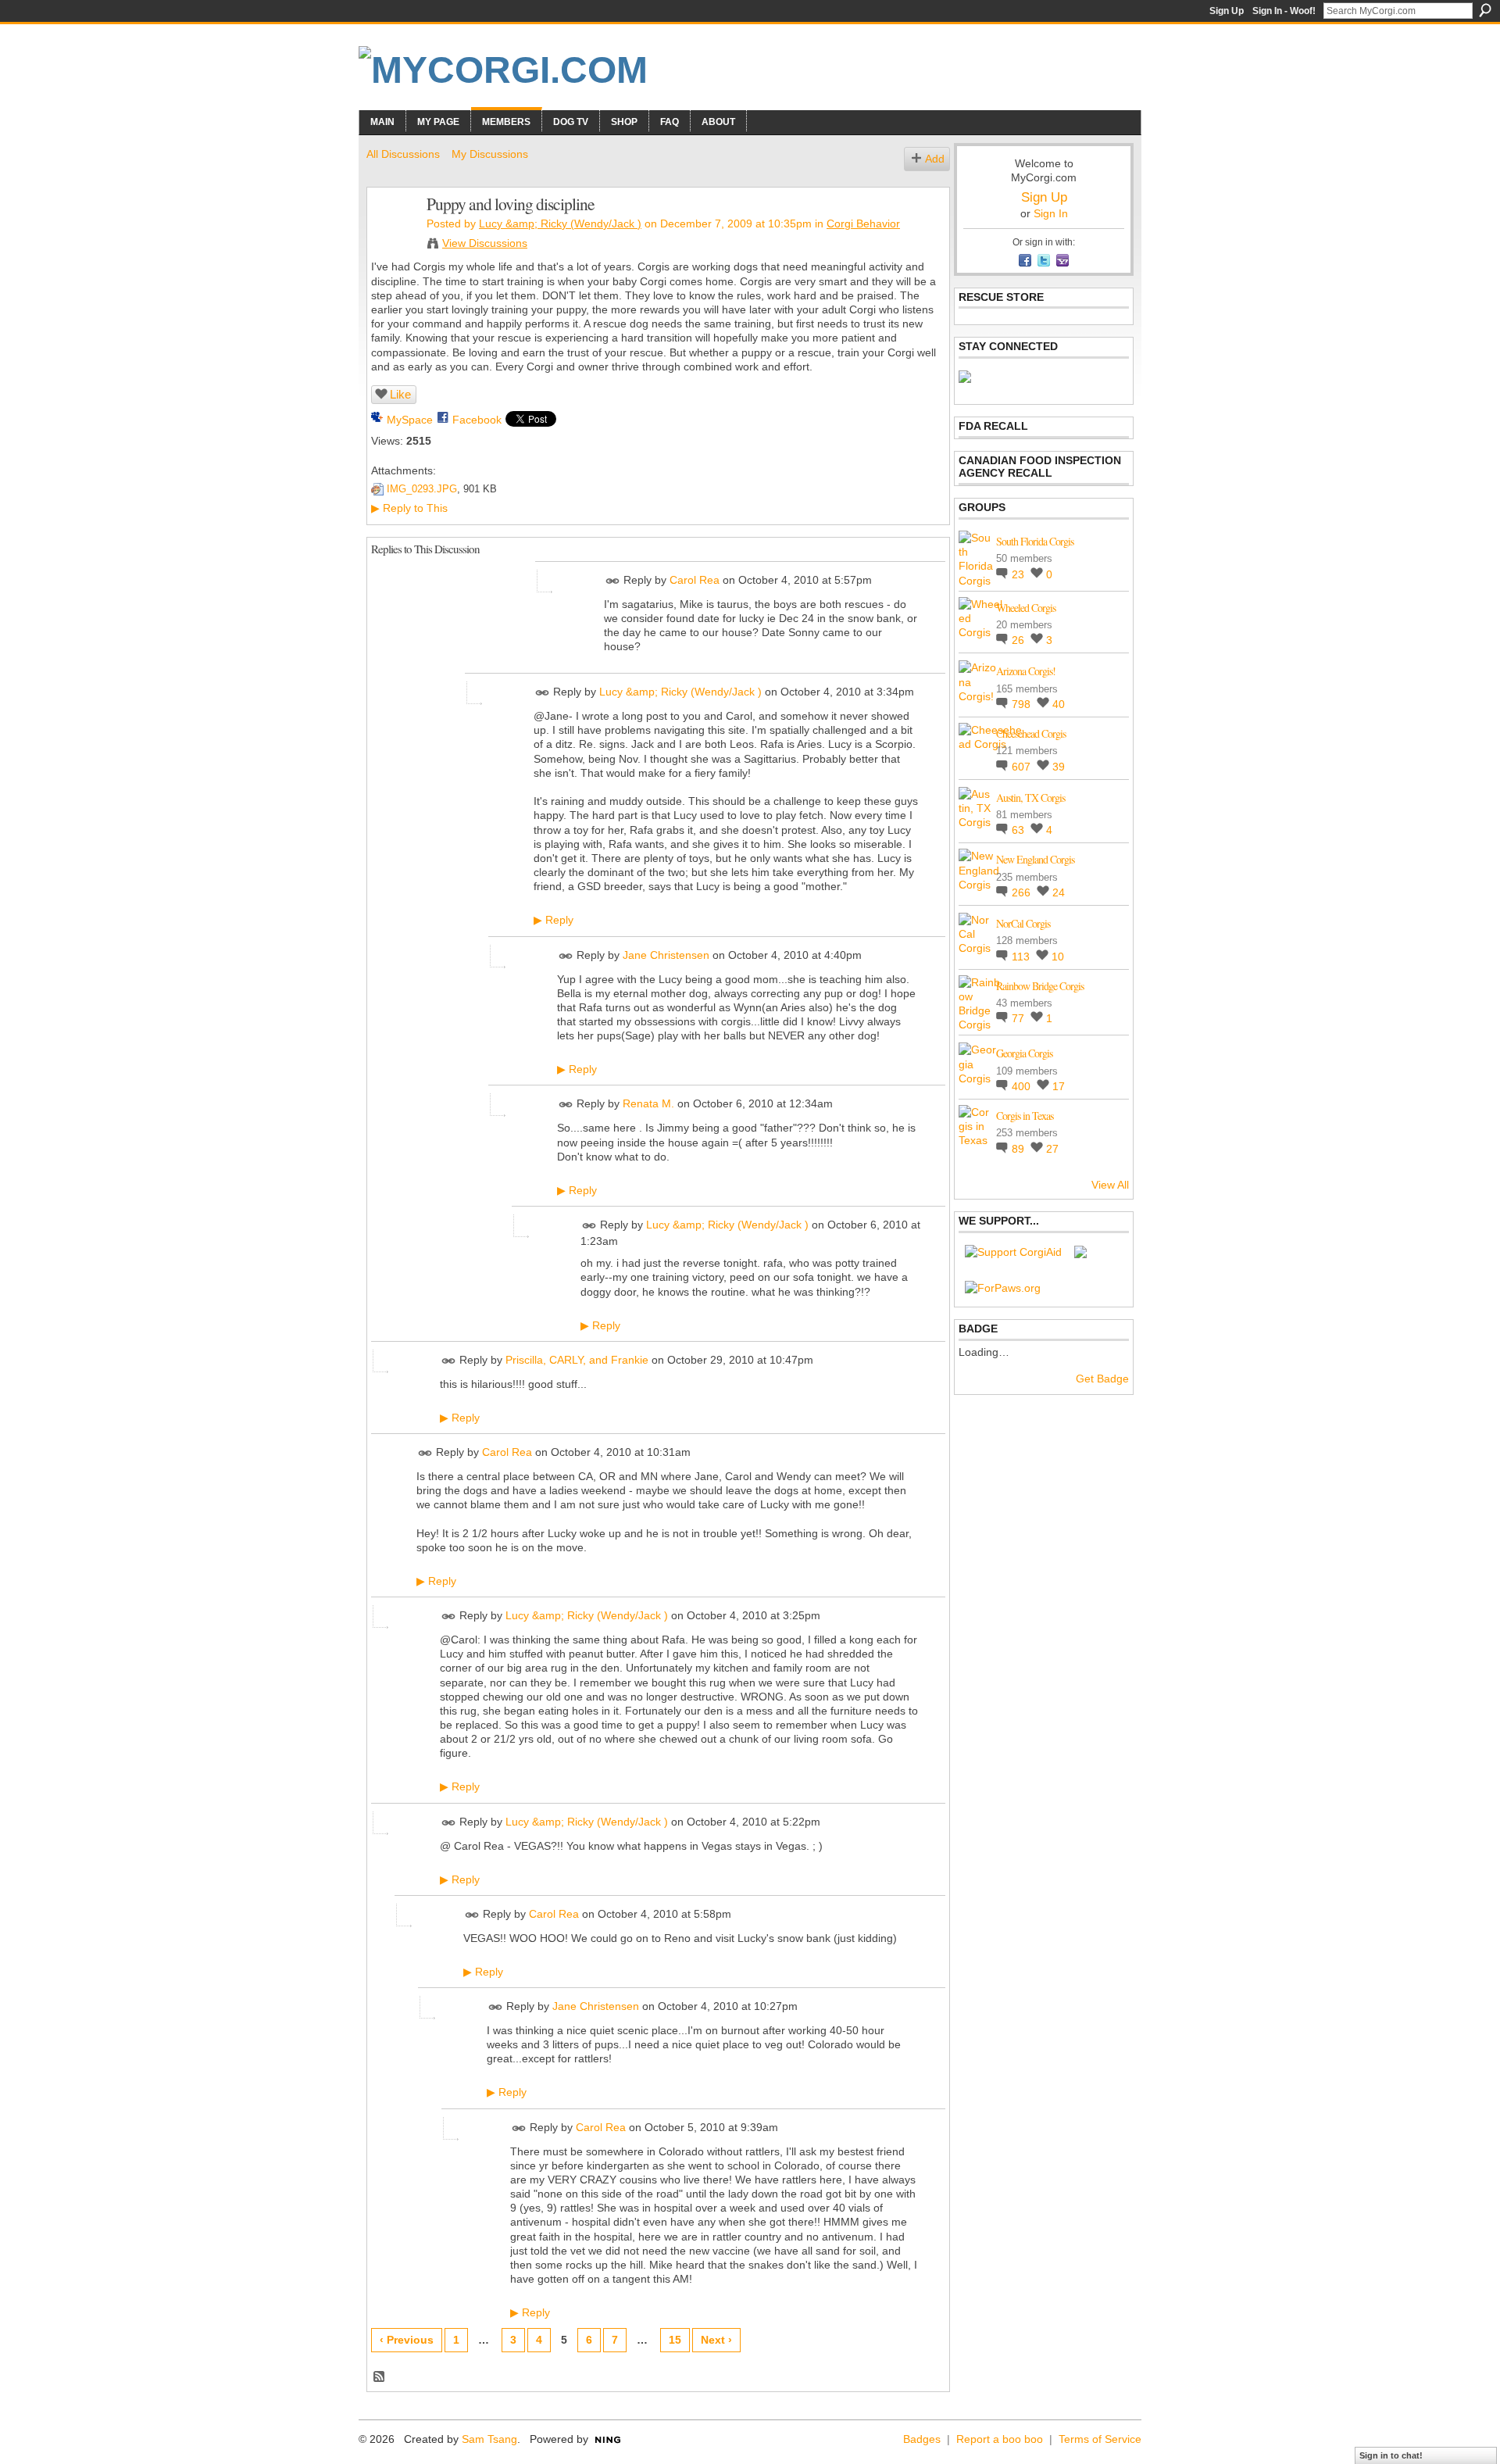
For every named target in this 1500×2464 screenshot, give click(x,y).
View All (1110, 1185)
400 (1023, 1086)
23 (1020, 574)
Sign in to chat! (1391, 2455)
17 (1059, 1086)
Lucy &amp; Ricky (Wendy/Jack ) (560, 224)
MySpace (410, 420)
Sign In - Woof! (1284, 11)
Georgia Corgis (1024, 1053)
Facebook (477, 420)
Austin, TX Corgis (1030, 797)
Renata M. (648, 1104)
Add (935, 159)
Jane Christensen (666, 955)
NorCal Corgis (1023, 923)
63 (1020, 830)
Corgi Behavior (863, 224)
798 (1023, 704)
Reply (554, 920)
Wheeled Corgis (1026, 608)
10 (1058, 957)
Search (1485, 10)
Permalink (613, 581)
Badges (922, 2439)
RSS (380, 2377)
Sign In (1051, 213)
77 (1020, 1018)
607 (1023, 767)
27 (1052, 1149)
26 (1020, 640)
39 (1059, 767)
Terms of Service (1100, 2439)
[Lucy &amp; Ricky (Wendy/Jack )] (392, 237)
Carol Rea (695, 580)
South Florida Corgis (1035, 541)
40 (1059, 704)
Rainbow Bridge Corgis (1040, 986)
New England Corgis (1035, 859)
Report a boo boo (1000, 2439)
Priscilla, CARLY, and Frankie (577, 1360)
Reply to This (409, 508)
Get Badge (1102, 1379)
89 (1020, 1149)
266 (1023, 892)
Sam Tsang (489, 2439)
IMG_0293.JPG (422, 489)
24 (1059, 892)
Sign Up (1227, 11)
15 (675, 2340)
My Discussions (490, 154)
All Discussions (403, 154)
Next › (716, 2340)
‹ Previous (407, 2340)
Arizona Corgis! (1026, 671)
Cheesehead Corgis (1031, 733)
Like (400, 394)
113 (1022, 957)
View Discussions (485, 243)
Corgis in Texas (1025, 1116)
